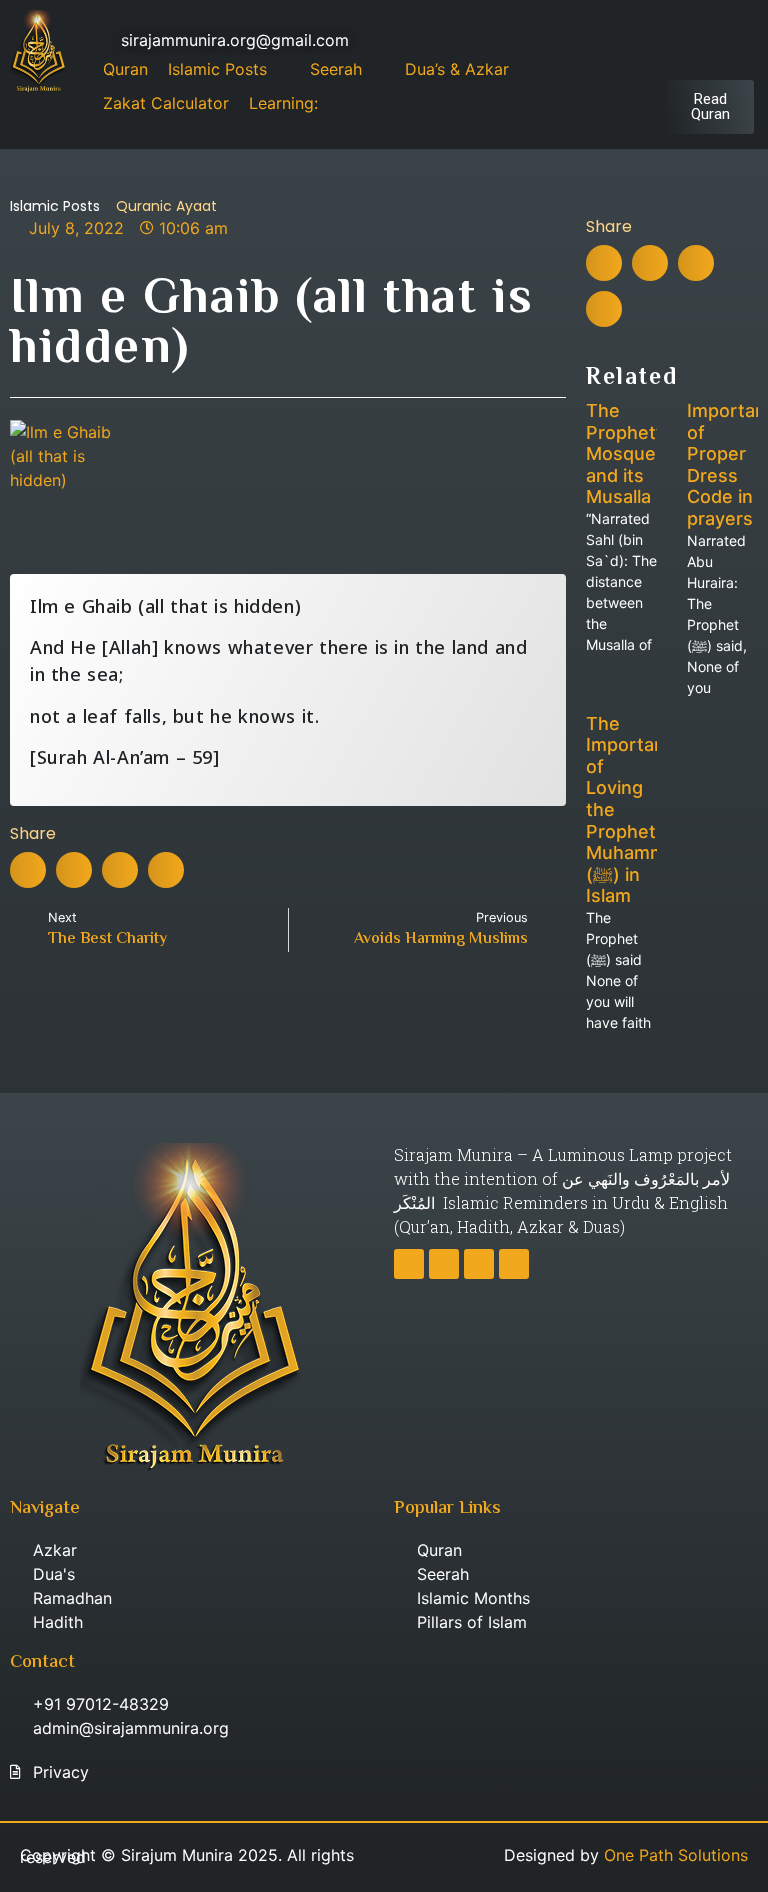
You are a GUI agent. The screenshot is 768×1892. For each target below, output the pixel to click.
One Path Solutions (676, 1855)
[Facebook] (638, 40)
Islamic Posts (55, 206)
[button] (28, 870)
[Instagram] (673, 40)
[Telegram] (708, 40)
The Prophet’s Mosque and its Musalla (627, 453)
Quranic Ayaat (166, 206)
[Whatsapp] (743, 40)
